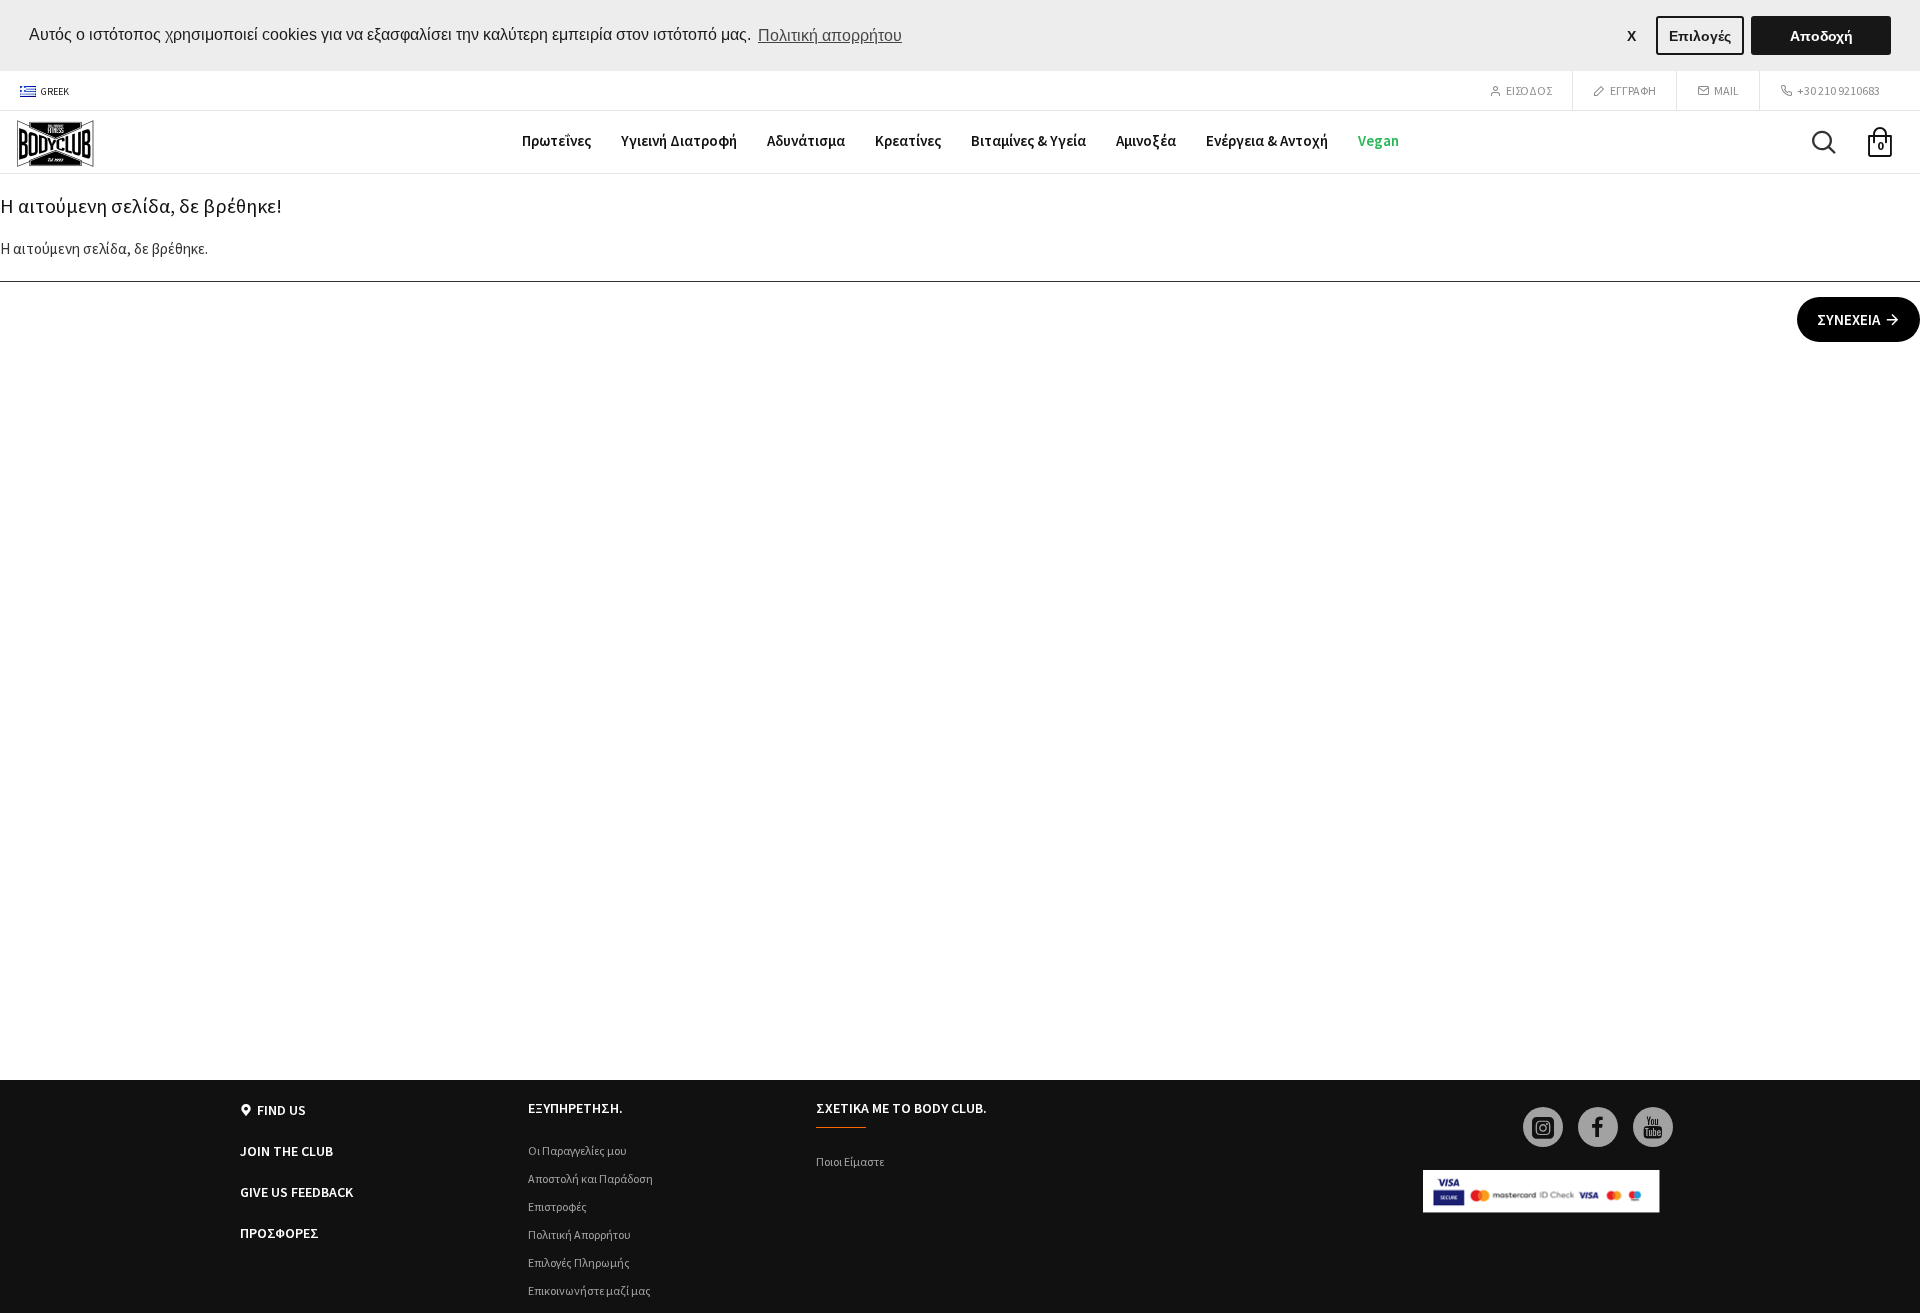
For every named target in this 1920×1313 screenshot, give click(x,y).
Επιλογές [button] (1700, 36)
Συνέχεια (1848, 319)
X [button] (1631, 36)
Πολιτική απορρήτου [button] (830, 35)
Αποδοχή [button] (1821, 36)
